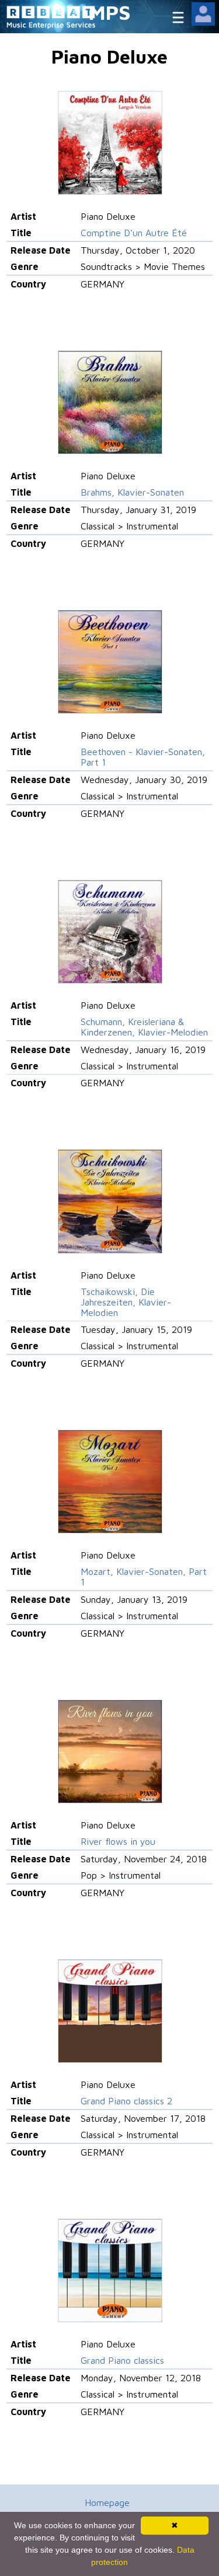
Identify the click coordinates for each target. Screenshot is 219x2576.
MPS (110, 12)
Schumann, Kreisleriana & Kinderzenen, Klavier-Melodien (144, 1027)
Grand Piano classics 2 (126, 2101)
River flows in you (118, 1841)
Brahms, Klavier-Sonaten (132, 492)
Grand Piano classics (122, 2360)
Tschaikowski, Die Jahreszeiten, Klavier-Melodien (126, 1302)
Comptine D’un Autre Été (134, 233)
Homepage (107, 2503)
